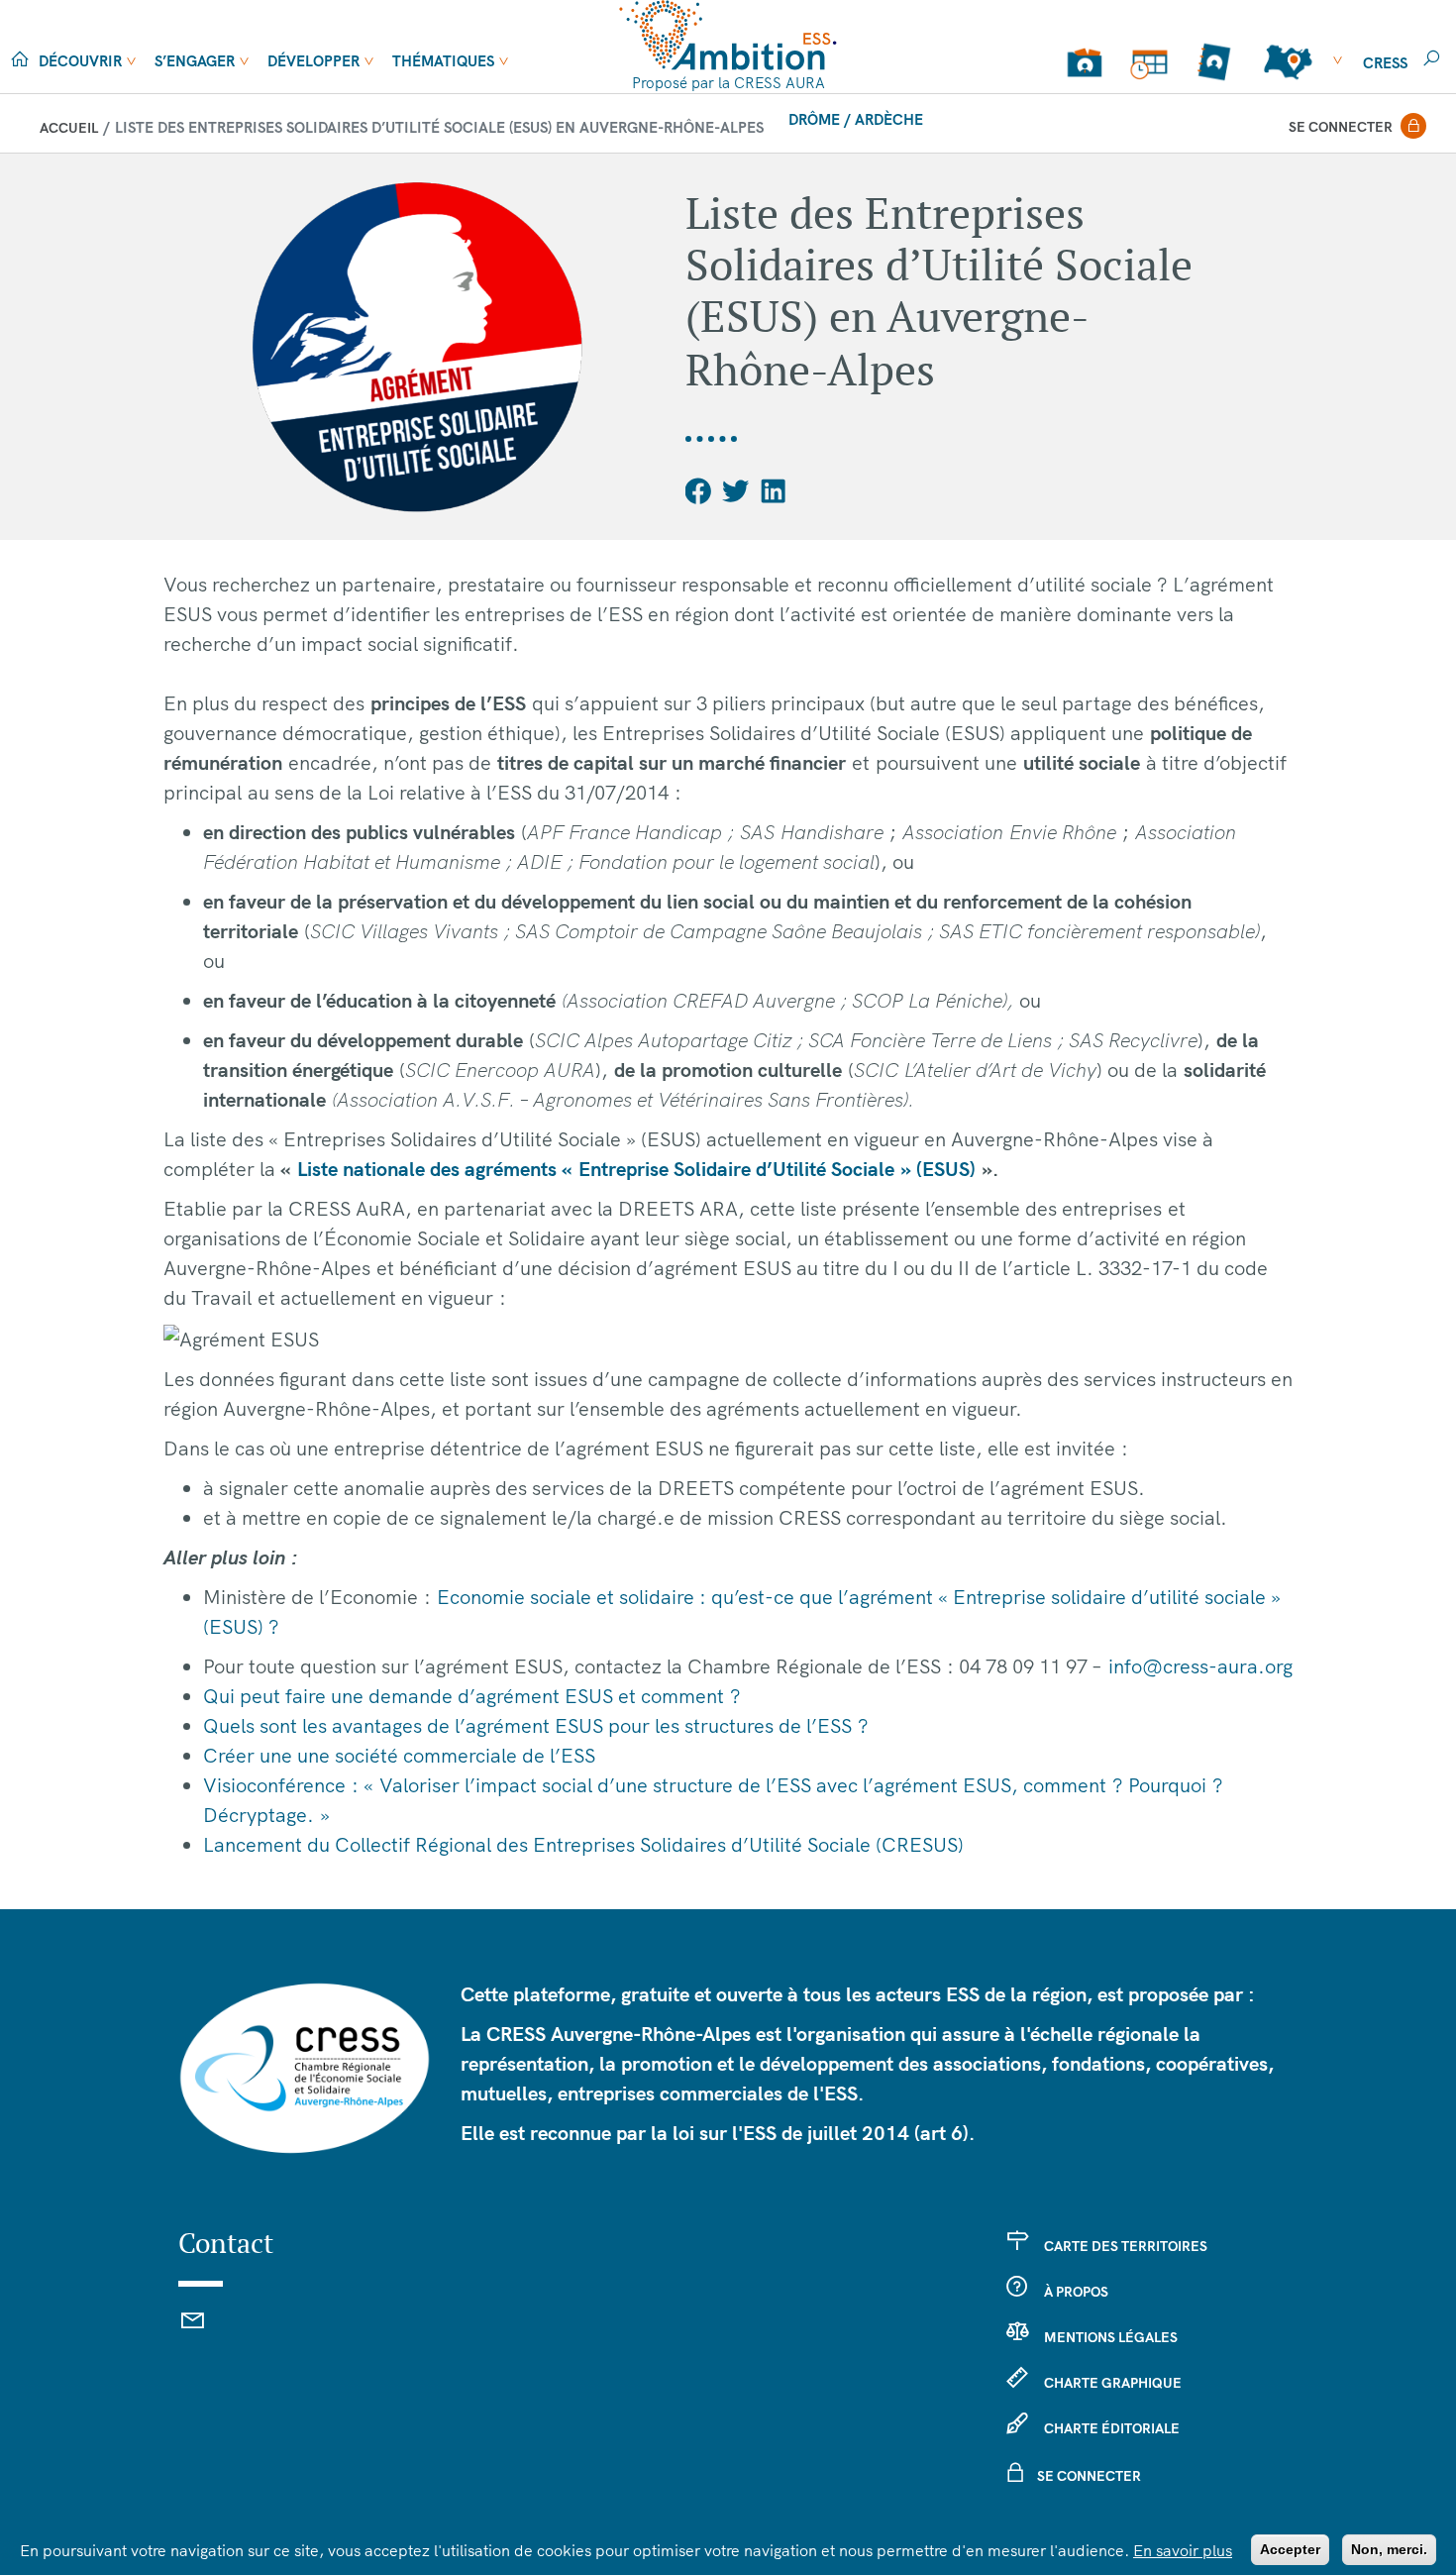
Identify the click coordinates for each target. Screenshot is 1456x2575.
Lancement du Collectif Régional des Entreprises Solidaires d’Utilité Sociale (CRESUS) (583, 1844)
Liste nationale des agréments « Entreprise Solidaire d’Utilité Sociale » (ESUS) (636, 1169)
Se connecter (1341, 127)
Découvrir (80, 61)
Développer (313, 61)
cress (1385, 63)
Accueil (69, 128)
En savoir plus (1183, 2550)
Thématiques (443, 61)
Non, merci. (1389, 2549)
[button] (699, 491)
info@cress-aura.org (1200, 1666)
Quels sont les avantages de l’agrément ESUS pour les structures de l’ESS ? (536, 1725)
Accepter (1290, 2549)
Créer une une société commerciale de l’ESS (399, 1755)
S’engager (195, 61)
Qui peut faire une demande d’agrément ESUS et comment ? (472, 1696)
